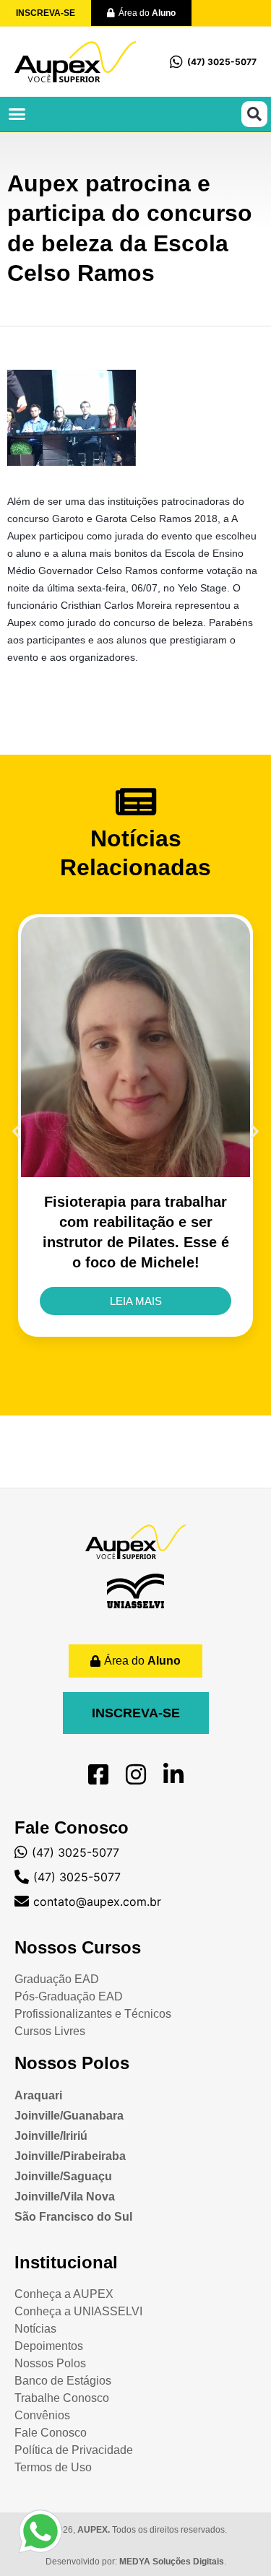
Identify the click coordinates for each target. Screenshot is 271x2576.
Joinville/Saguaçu (63, 2176)
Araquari (38, 2095)
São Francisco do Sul (73, 2217)
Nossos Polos (72, 2063)
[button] (17, 114)
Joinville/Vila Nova (65, 2196)
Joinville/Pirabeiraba (70, 2156)
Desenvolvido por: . (136, 2562)
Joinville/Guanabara (69, 2116)
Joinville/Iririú (51, 2136)
